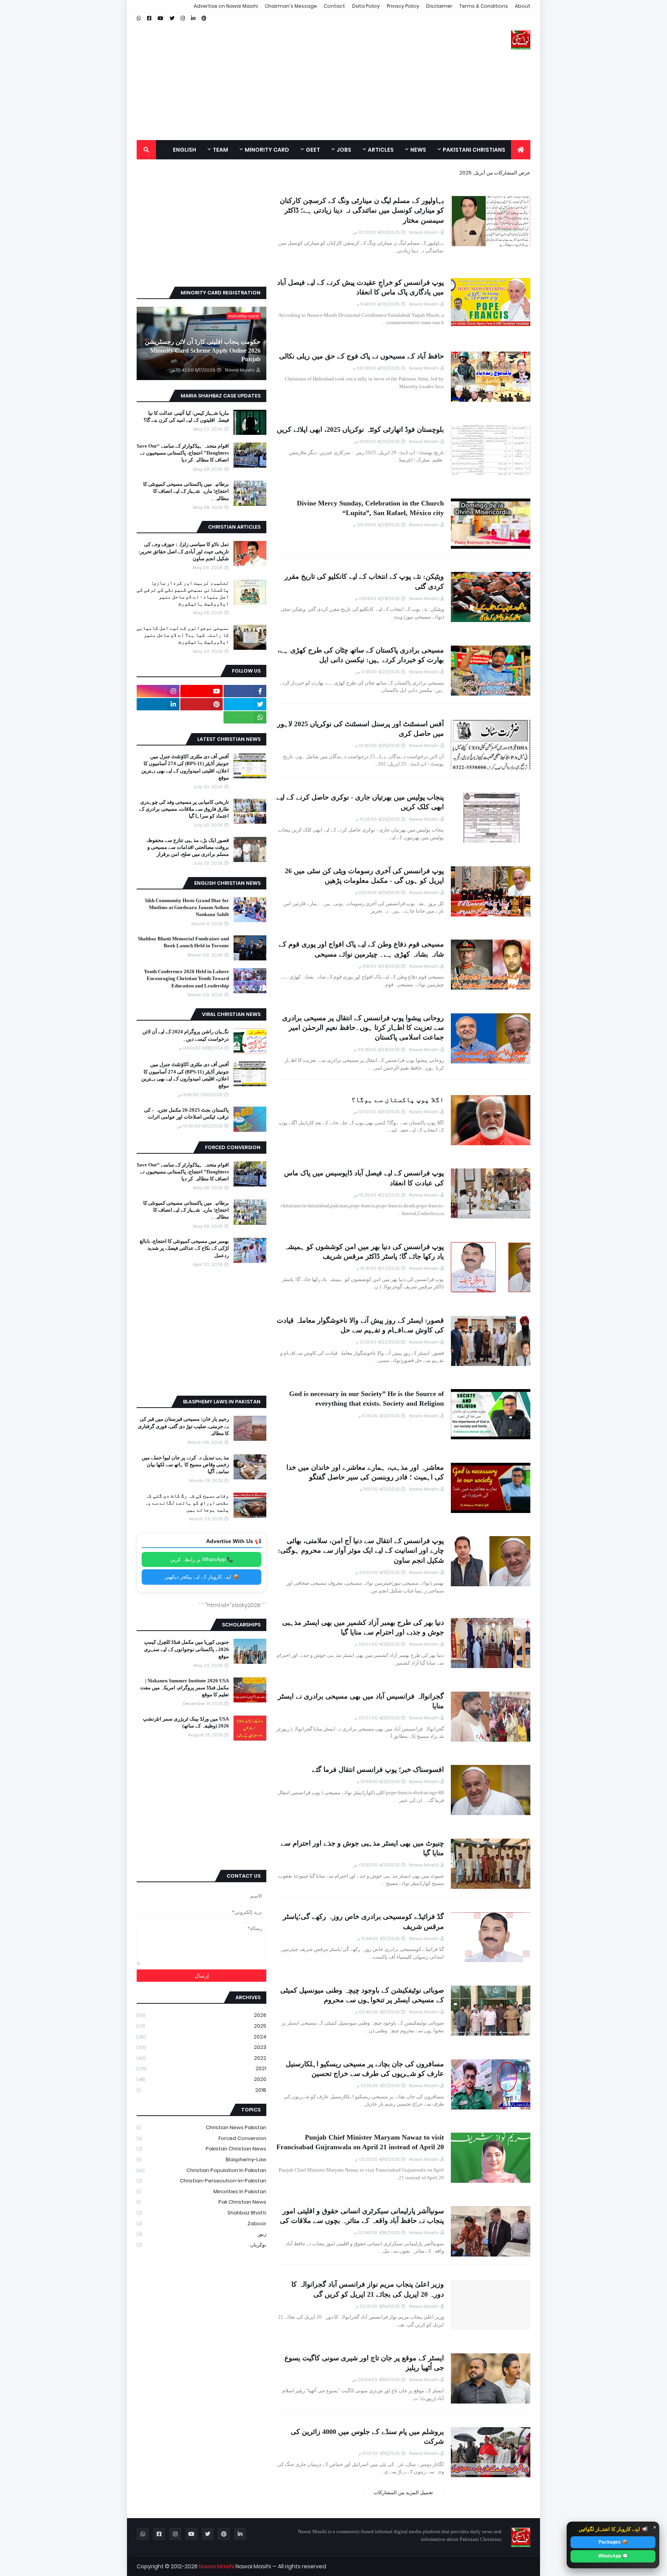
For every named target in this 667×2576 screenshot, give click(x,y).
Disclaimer (439, 6)
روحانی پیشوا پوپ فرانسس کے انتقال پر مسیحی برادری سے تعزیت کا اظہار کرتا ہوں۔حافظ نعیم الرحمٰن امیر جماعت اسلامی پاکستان (363, 1028)
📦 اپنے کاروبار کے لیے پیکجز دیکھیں (202, 1577)
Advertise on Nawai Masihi (226, 6)
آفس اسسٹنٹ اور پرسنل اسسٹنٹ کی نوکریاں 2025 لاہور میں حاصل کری (361, 729)
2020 (201, 2079)
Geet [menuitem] (313, 150)
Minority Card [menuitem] (267, 150)
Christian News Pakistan (201, 2127)
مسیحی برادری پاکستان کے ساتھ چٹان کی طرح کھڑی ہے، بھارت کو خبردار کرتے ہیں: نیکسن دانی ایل (361, 655)
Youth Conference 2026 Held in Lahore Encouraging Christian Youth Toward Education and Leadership (186, 978)
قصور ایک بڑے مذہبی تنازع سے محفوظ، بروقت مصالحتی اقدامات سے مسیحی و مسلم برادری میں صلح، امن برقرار (188, 847)
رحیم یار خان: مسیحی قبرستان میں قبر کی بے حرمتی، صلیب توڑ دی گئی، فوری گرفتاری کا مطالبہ (183, 1426)
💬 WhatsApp (613, 2556)
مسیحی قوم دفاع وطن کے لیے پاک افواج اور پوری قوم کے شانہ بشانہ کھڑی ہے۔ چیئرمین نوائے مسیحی (361, 949)
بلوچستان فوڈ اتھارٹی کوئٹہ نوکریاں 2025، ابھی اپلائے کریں (360, 429)
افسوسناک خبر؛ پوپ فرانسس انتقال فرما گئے (378, 1770)
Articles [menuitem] (381, 150)
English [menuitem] (185, 150)
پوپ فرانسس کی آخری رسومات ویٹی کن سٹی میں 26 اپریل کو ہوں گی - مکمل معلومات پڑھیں (364, 876)
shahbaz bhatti (201, 2213)
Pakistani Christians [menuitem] (474, 150)
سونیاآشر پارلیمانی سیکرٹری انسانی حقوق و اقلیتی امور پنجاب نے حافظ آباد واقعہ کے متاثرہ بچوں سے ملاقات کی (362, 2216)
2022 (201, 2058)
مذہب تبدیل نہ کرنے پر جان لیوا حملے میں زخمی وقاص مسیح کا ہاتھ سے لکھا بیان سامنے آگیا (185, 1465)
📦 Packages (613, 2542)
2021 (201, 2068)
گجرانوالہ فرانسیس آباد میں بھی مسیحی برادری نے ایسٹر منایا (361, 1701)
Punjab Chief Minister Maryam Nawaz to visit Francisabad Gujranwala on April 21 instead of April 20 (360, 2142)
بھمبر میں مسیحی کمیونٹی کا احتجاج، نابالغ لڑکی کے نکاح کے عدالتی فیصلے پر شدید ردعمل (184, 1248)
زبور (201, 2234)
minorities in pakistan (201, 2191)
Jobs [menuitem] (344, 150)
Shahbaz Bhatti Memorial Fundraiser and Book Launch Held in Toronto (183, 942)
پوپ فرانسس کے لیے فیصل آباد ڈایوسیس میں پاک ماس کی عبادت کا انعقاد (364, 1178)
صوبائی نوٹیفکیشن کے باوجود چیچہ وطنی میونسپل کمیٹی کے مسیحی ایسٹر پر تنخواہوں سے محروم (362, 1995)
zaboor (201, 2224)
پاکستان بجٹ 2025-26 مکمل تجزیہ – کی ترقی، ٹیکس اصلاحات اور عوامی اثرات (186, 1113)
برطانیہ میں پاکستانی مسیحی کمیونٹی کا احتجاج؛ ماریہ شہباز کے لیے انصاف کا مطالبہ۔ (186, 491)
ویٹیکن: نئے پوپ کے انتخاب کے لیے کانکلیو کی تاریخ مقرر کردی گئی (364, 581)
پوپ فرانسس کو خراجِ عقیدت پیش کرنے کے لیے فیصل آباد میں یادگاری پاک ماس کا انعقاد (361, 287)
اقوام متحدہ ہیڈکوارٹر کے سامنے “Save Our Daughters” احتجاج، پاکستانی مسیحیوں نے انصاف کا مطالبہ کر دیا (183, 453)
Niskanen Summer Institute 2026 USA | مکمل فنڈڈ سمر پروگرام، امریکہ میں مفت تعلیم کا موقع (185, 1688)
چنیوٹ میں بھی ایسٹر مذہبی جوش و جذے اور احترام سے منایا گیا (362, 1848)
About (523, 6)
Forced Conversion (201, 2138)
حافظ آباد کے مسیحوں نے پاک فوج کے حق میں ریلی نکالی (361, 356)
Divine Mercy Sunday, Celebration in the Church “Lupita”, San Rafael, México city (370, 508)
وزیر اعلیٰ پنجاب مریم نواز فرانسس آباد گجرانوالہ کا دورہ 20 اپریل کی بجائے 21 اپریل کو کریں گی (368, 2289)
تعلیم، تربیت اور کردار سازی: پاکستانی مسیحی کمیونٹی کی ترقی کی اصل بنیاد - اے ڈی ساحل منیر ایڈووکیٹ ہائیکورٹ (183, 593)
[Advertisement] (277, 76)
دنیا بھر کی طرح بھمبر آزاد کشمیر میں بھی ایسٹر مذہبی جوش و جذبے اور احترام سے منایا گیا (363, 1627)
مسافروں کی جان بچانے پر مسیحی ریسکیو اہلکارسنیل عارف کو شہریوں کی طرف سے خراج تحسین (365, 2069)
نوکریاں (201, 2245)
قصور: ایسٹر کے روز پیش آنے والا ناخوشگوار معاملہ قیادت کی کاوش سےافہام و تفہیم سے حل (360, 1325)
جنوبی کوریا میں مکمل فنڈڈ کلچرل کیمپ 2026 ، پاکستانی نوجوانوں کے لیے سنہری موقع (186, 1649)
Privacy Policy (403, 6)
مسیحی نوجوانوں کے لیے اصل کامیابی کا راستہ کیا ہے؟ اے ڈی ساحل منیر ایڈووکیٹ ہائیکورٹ (183, 635)
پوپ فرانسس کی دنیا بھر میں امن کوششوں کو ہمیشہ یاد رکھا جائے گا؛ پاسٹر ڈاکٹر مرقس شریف (364, 1252)
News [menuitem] (418, 150)
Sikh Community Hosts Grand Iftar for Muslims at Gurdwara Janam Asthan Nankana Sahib (187, 907)
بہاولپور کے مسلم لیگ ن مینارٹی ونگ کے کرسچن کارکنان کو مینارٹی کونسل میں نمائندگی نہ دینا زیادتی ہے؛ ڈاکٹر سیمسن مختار (362, 210)
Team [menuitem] (220, 150)
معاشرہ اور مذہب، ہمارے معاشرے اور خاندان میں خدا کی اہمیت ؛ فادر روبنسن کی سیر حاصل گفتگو (365, 1472)
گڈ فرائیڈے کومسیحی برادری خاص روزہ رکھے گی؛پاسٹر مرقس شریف (363, 1921)
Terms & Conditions (484, 6)
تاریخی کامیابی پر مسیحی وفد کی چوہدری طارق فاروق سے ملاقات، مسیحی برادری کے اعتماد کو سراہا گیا (184, 809)
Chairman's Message (291, 6)
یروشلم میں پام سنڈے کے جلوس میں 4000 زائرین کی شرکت (367, 2437)
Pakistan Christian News (201, 2149)
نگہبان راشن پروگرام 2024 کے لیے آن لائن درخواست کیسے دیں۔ (186, 1035)
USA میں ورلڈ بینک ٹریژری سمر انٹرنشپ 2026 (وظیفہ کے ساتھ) (186, 1722)
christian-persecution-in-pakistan (201, 2181)
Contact (334, 6)
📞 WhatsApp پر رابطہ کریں (202, 1559)
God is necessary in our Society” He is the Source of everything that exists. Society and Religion (367, 1399)
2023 (201, 2047)
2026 (201, 2015)
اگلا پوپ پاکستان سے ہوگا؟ (398, 1100)
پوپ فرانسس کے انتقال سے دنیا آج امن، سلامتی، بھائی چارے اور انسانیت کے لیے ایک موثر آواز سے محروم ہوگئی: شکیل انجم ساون (361, 1550)
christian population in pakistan (201, 2170)
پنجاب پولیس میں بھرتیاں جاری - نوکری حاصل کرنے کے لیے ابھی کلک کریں (360, 802)
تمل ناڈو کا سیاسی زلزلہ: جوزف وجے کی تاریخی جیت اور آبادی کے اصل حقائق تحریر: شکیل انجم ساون (184, 551)
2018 (201, 2090)
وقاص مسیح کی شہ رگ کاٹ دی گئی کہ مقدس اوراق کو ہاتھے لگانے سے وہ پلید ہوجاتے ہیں (187, 1503)
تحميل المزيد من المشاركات (403, 2492)
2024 (201, 2037)
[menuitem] (521, 150)
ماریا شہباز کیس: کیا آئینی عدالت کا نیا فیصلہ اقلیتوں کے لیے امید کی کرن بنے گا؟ (186, 417)
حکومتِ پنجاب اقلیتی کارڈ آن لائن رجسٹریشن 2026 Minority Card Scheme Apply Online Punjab (203, 350)
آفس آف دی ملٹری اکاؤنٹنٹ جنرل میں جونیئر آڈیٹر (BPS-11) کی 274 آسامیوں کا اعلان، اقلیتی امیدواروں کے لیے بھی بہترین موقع (185, 767)
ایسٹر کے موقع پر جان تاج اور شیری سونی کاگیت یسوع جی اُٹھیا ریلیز (364, 2363)
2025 (201, 2026)
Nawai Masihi (217, 2566)
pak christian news (201, 2202)
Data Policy (366, 6)
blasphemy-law (201, 2159)
